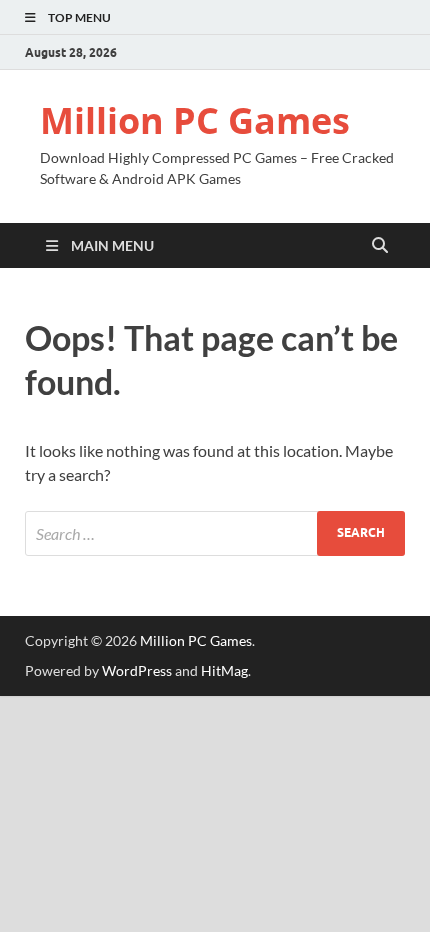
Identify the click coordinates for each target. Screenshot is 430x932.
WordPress (137, 670)
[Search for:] (215, 533)
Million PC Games (195, 120)
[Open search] (380, 246)
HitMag (224, 670)
